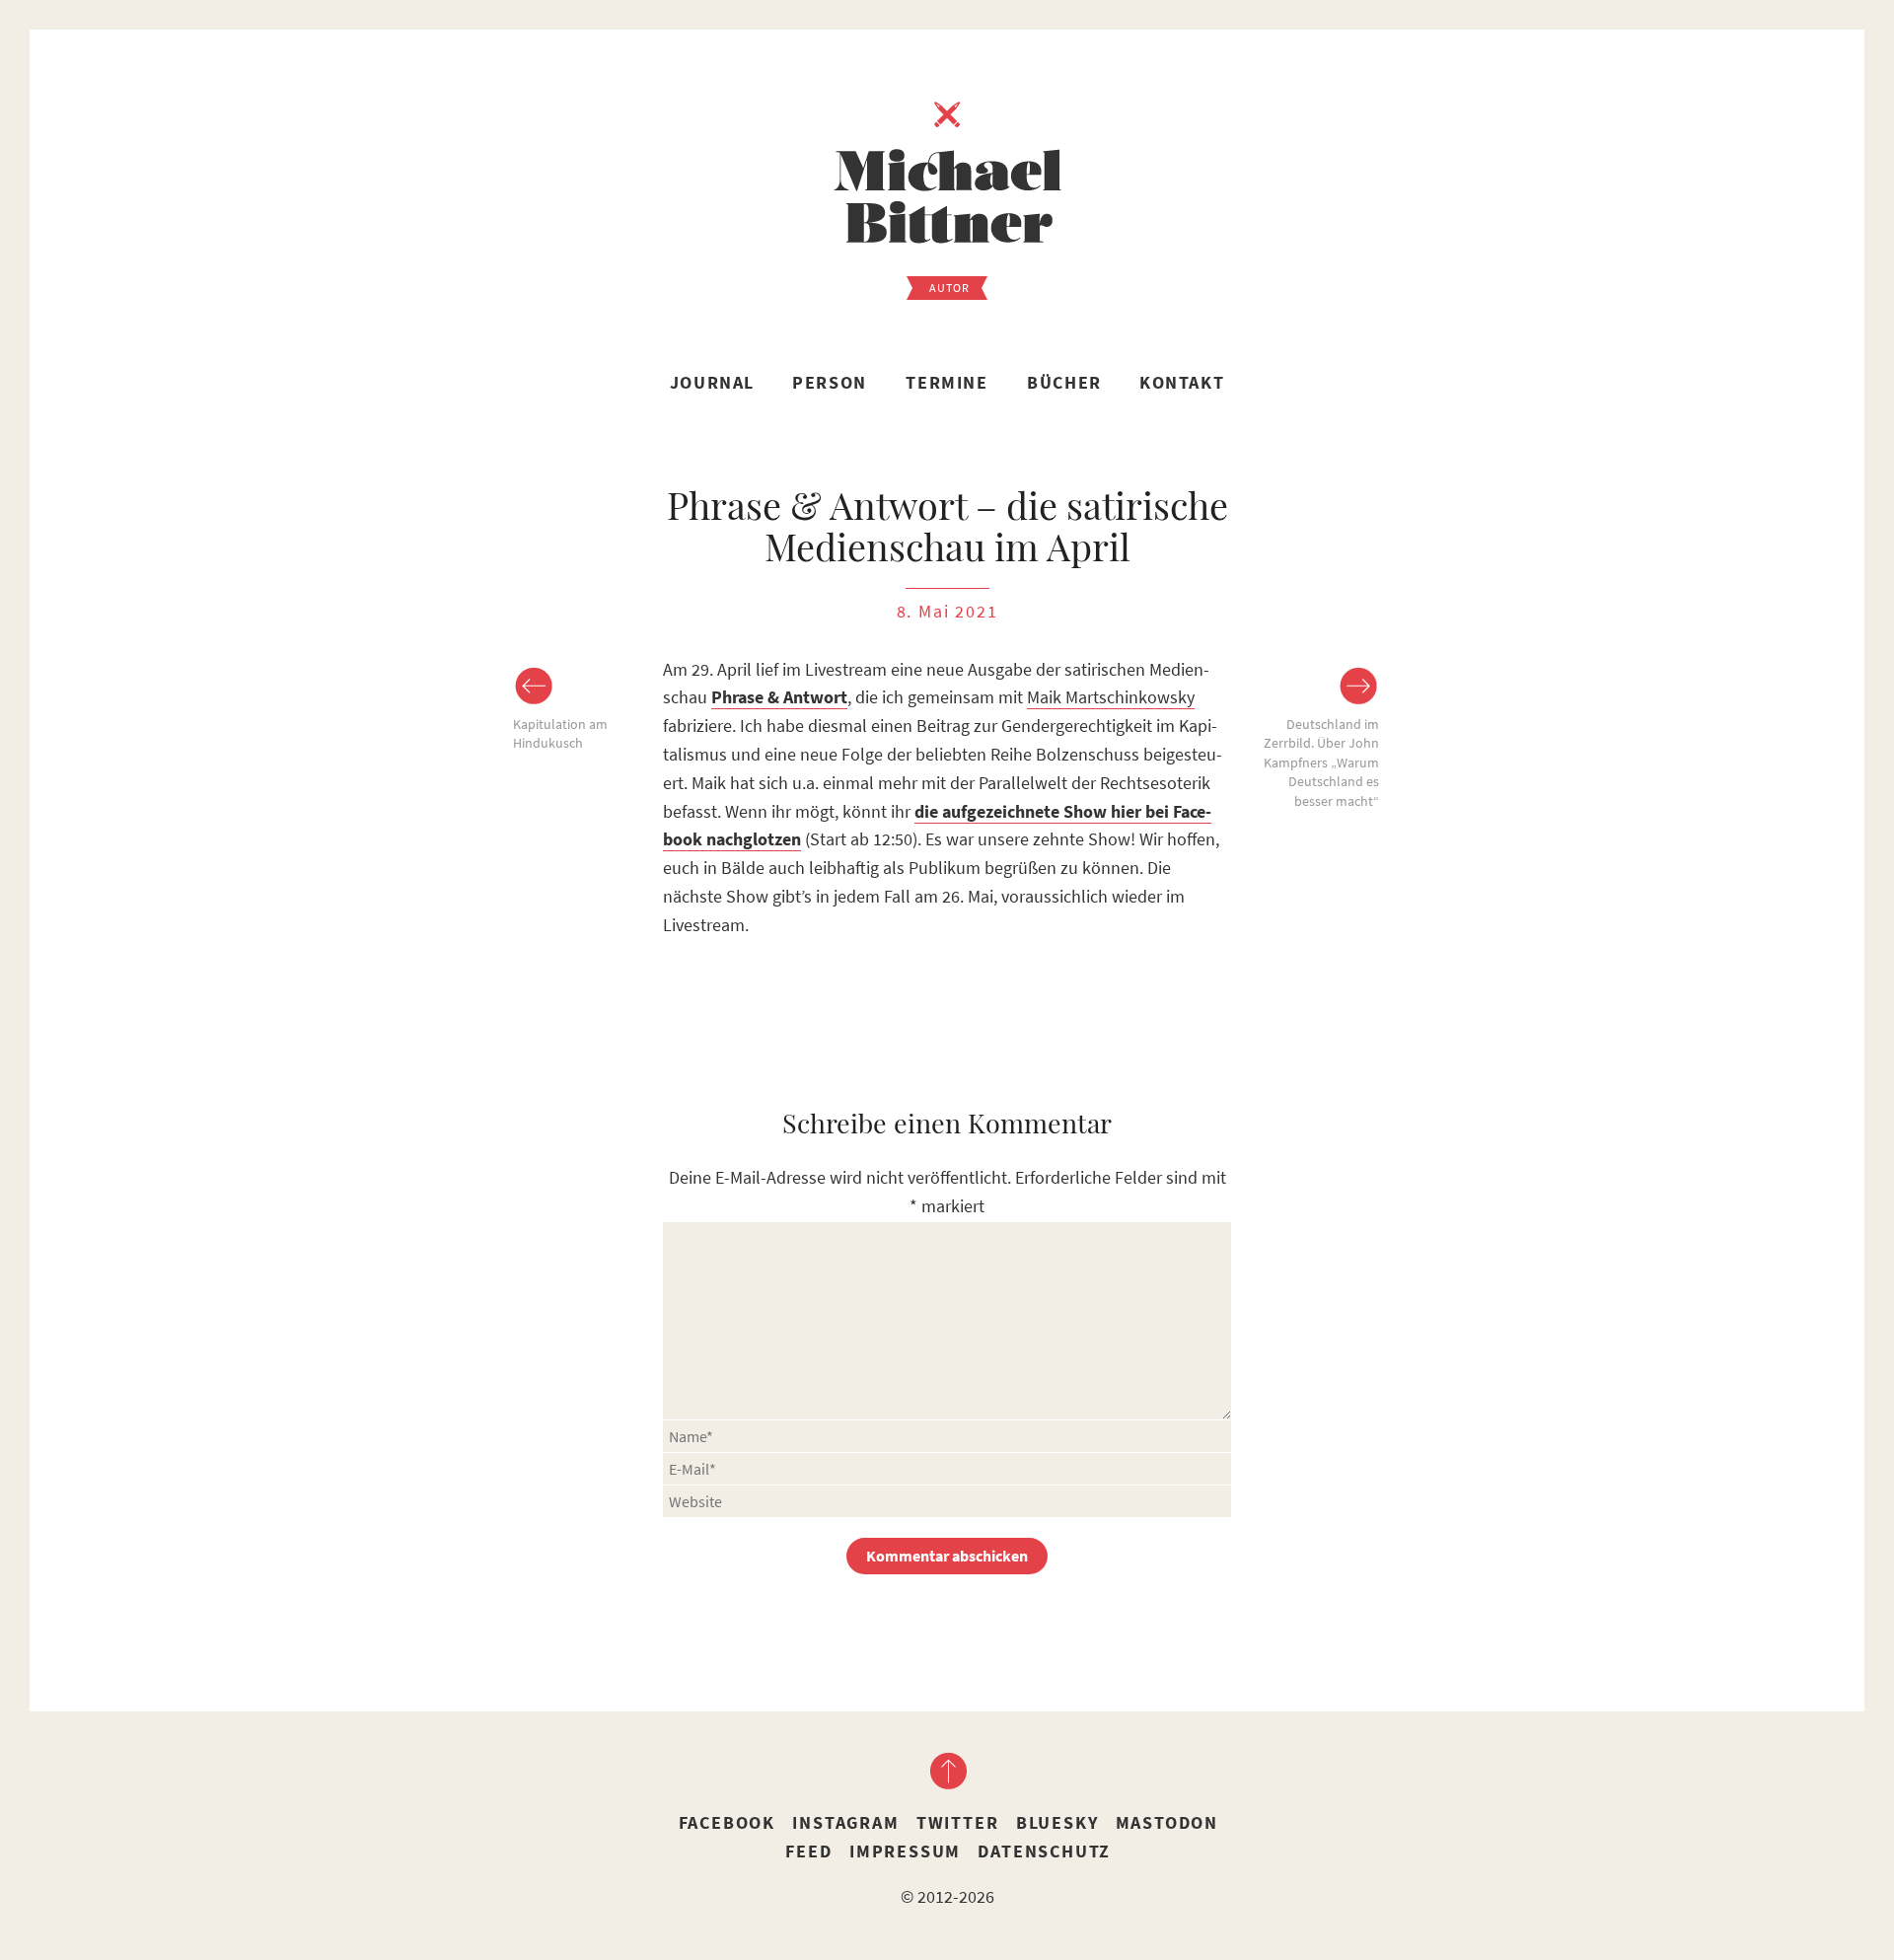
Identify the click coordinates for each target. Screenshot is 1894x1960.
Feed (808, 1851)
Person (830, 382)
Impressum (905, 1851)
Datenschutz (1044, 1851)
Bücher (1064, 382)
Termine (947, 382)
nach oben (947, 1771)
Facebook (727, 1822)
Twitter (958, 1822)
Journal (712, 382)
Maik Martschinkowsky (1111, 697)
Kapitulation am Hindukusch (560, 734)
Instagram (845, 1822)
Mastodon (1167, 1822)
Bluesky (1057, 1822)
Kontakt (1182, 382)
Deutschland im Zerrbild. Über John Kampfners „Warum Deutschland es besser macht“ (1321, 762)
